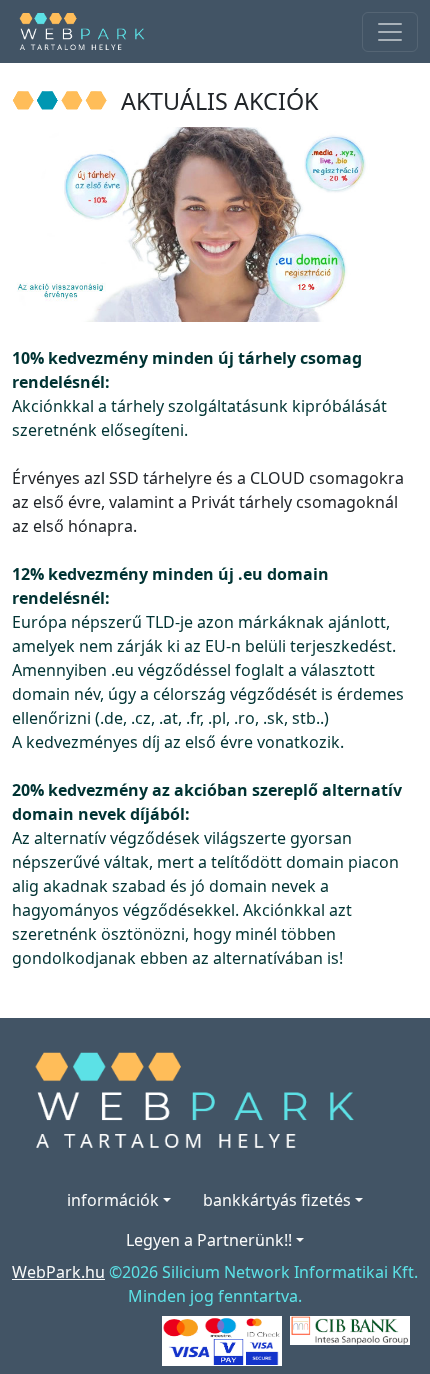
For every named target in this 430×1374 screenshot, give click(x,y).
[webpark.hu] (87, 31)
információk (113, 1200)
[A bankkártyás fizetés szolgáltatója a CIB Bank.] (350, 1329)
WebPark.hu (58, 1272)
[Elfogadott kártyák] (222, 1339)
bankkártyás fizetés (277, 1200)
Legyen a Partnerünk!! (209, 1240)
